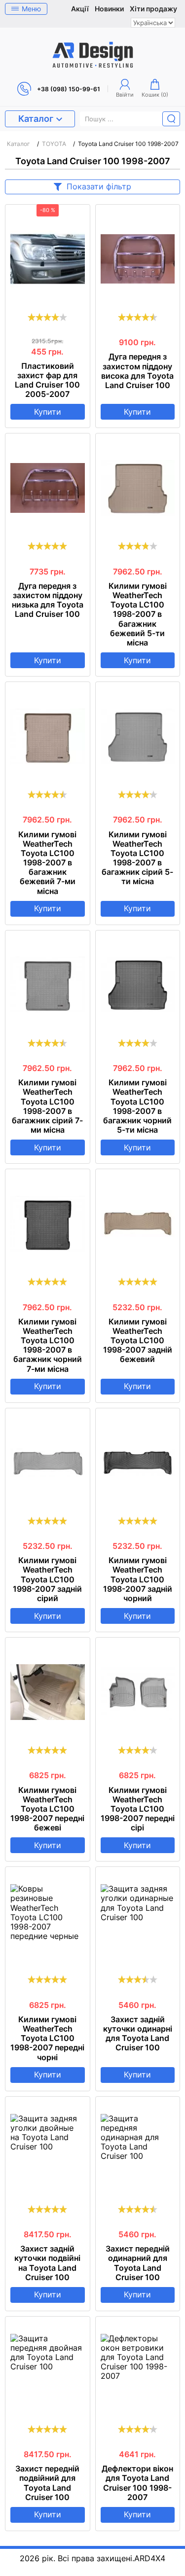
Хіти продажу (153, 9)
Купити (48, 412)
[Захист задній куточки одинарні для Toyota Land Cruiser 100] (138, 1921)
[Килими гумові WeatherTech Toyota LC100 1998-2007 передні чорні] (48, 1921)
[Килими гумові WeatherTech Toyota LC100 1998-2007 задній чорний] (138, 1463)
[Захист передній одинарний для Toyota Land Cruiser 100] (138, 2151)
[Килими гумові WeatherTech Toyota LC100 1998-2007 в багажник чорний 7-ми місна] (48, 1223)
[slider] (47, 317)
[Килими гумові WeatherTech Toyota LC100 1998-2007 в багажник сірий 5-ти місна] (138, 736)
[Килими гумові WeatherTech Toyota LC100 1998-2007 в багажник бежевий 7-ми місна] (48, 736)
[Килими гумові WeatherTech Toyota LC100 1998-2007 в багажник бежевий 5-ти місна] (138, 488)
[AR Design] (93, 55)
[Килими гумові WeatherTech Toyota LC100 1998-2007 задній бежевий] (138, 1223)
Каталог (36, 119)
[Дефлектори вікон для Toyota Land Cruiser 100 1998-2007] (138, 2371)
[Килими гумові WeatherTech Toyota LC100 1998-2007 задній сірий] (48, 1463)
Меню (31, 9)
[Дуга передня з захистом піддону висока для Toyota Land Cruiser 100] (138, 259)
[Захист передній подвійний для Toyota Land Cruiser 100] (48, 2371)
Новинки (109, 9)
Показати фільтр (99, 186)
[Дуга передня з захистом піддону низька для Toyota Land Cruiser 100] (48, 488)
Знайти (171, 119)
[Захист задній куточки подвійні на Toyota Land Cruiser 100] (48, 2151)
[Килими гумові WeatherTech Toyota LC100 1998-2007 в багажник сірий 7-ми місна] (48, 985)
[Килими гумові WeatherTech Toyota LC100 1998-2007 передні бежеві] (48, 1692)
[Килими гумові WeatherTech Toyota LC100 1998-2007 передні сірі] (138, 1692)
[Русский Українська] (153, 23)
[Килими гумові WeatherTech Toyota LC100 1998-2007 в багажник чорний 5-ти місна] (138, 985)
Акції (80, 9)
